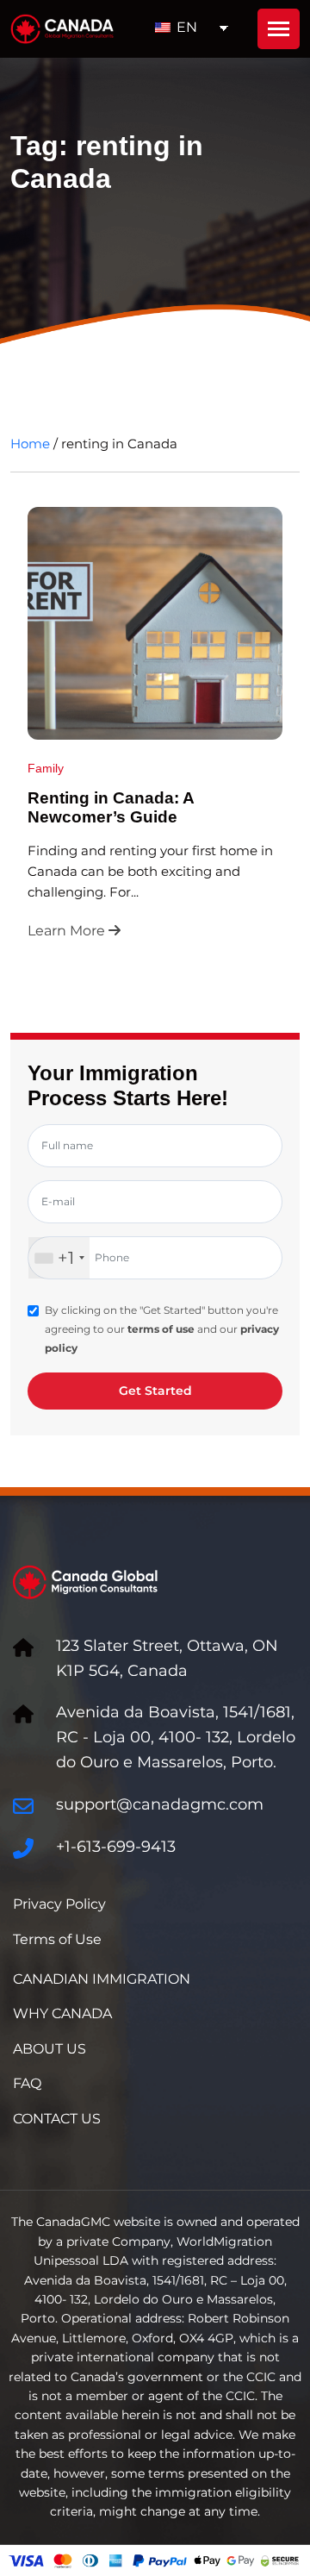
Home (30, 444)
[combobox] (59, 1258)
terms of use (161, 1329)
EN (185, 27)
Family (46, 768)
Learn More (68, 931)
